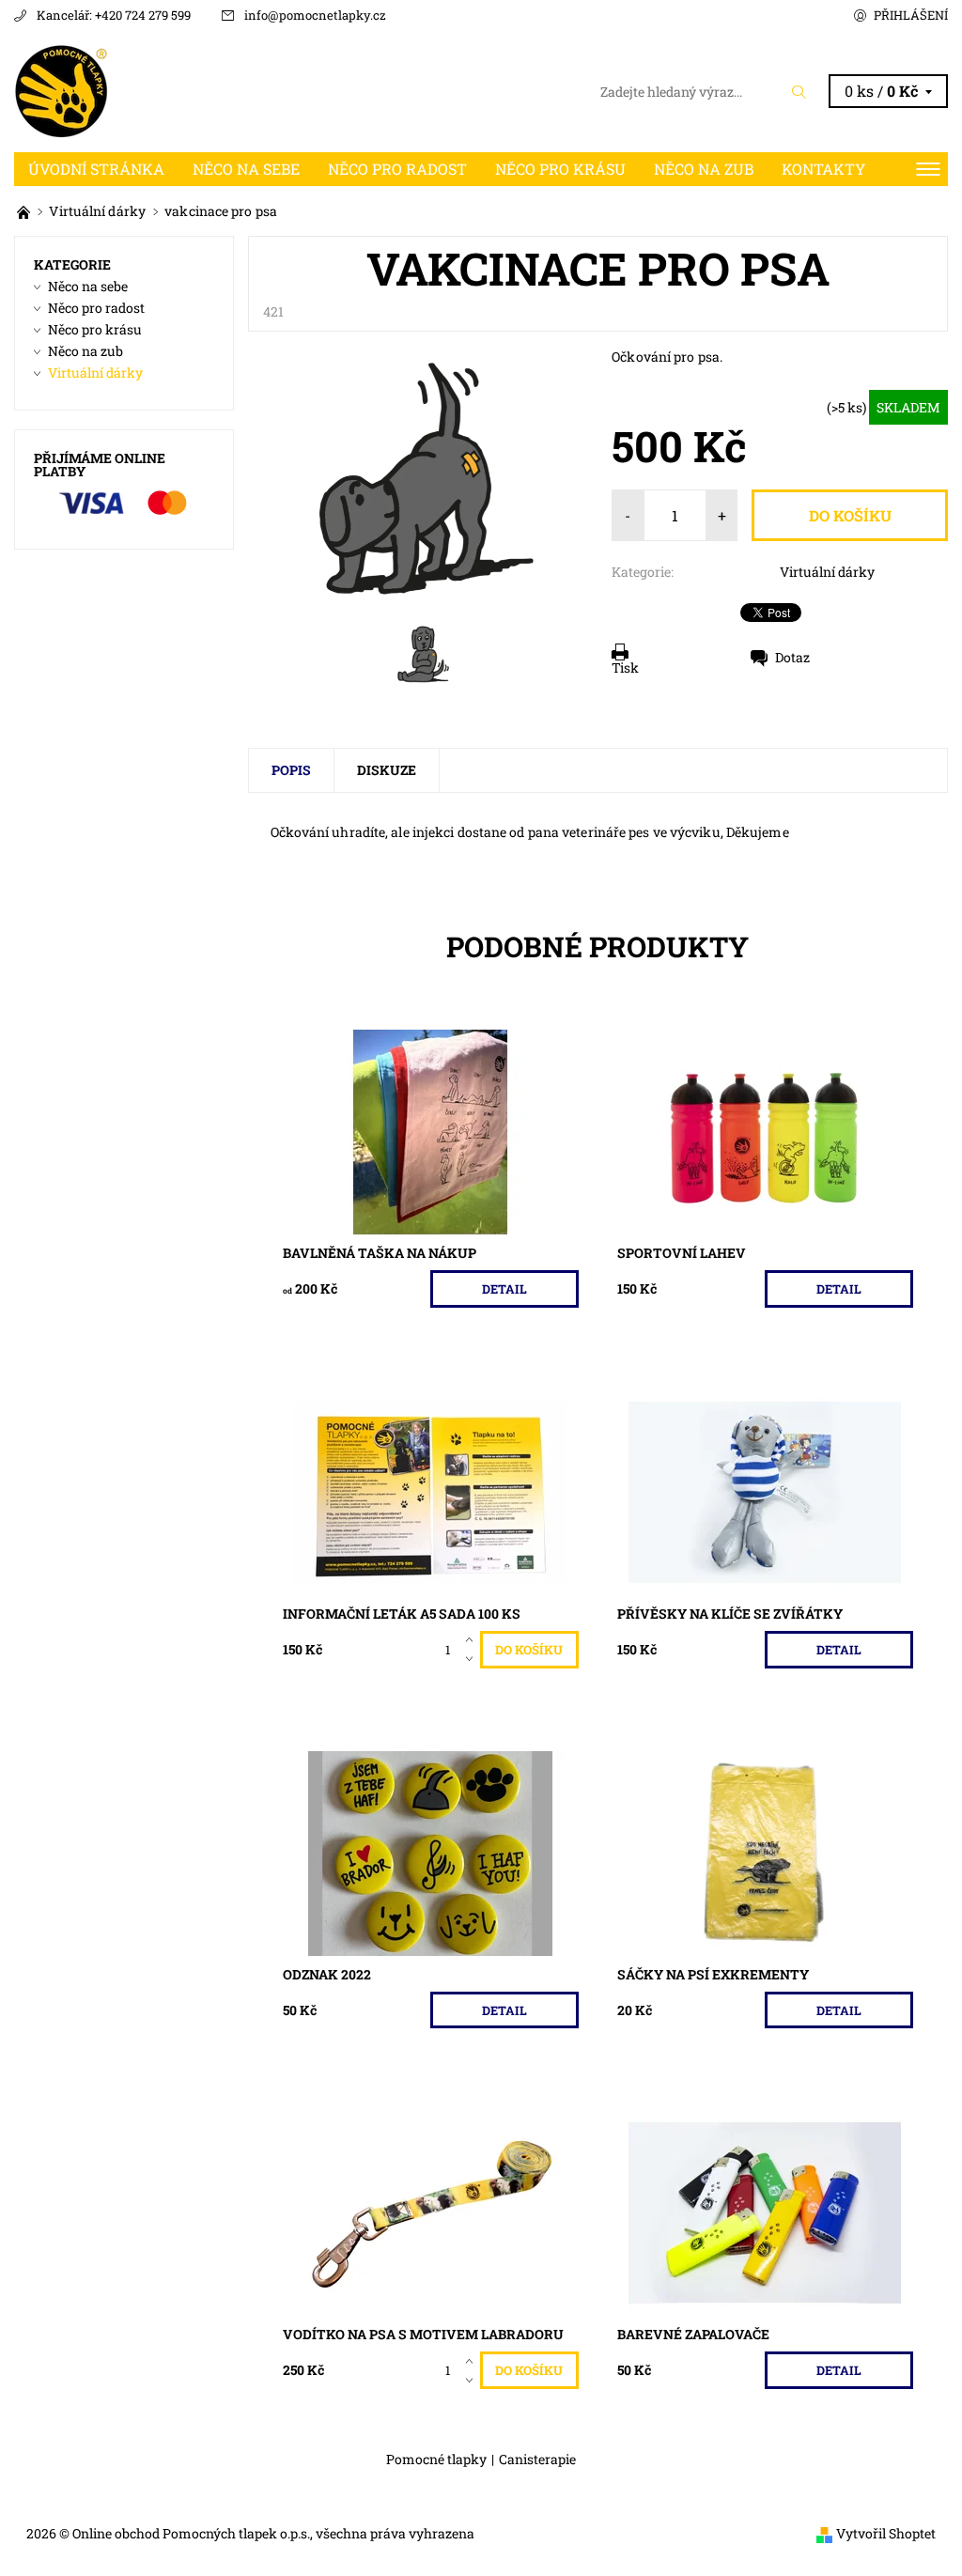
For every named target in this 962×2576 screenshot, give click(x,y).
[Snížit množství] (473, 1659)
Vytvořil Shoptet (886, 2533)
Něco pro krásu (560, 169)
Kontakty (823, 169)
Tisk (625, 667)
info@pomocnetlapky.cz (315, 15)
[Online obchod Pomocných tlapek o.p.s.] (248, 91)
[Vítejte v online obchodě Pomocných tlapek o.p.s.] (25, 211)
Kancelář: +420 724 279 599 (114, 15)
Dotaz (792, 657)
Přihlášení (911, 15)
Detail (504, 1289)
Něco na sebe (246, 169)
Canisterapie (537, 2460)
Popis (291, 770)
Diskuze (387, 770)
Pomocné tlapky (436, 2460)
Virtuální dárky (827, 572)
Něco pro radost (397, 169)
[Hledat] (799, 92)
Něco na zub (704, 169)
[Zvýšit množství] (473, 1640)
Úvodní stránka (96, 169)
